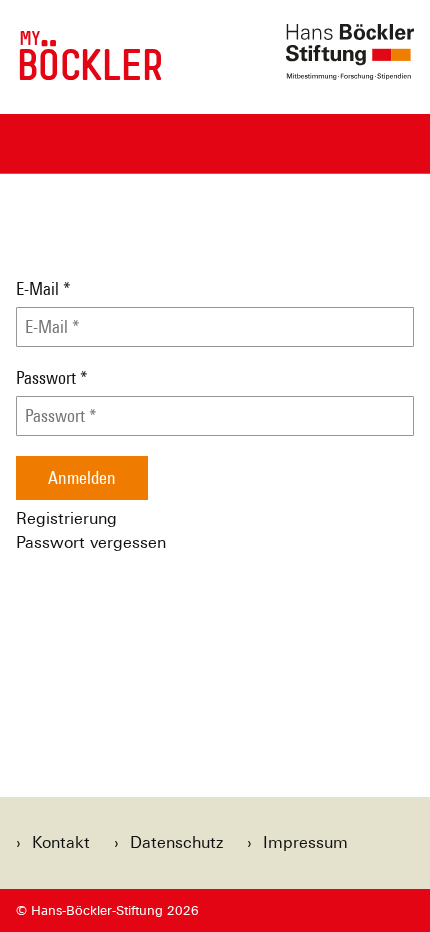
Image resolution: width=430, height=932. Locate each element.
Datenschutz (176, 842)
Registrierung (66, 518)
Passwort (52, 378)
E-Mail (43, 289)
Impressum (305, 842)
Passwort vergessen (91, 542)
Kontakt (61, 842)
